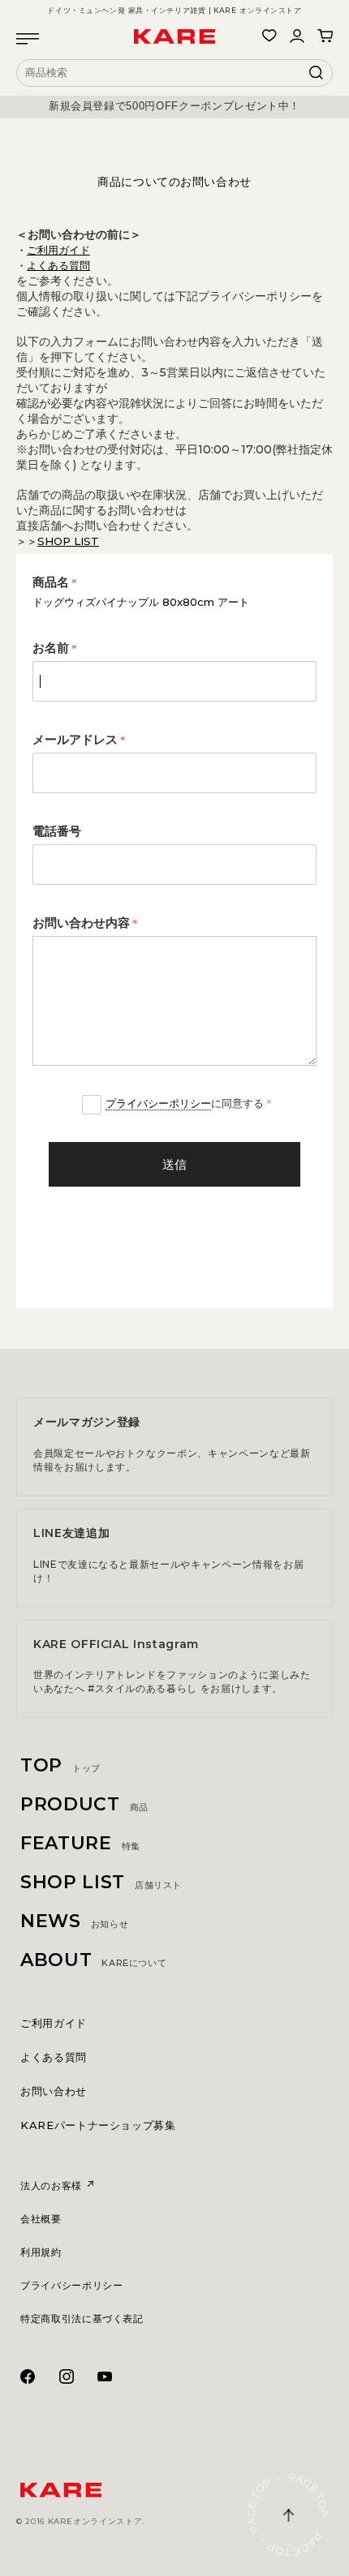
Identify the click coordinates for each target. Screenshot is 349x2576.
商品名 (51, 582)
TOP (60, 1765)
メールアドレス (75, 740)
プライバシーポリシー (158, 1103)
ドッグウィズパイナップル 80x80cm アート (141, 602)
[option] (174, 106)
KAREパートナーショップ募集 (98, 2125)
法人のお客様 (53, 2185)
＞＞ (58, 541)
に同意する (185, 1103)
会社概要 (41, 2219)
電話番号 (57, 831)
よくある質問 (54, 2057)
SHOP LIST (101, 1882)
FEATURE (80, 1843)
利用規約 (41, 2252)
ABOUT (93, 1960)
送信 (174, 1164)
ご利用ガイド (54, 2023)
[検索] (317, 77)
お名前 (51, 648)
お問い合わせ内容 (81, 923)
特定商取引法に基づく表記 (82, 2318)
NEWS (74, 1921)
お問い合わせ (54, 2091)
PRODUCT (84, 1804)
